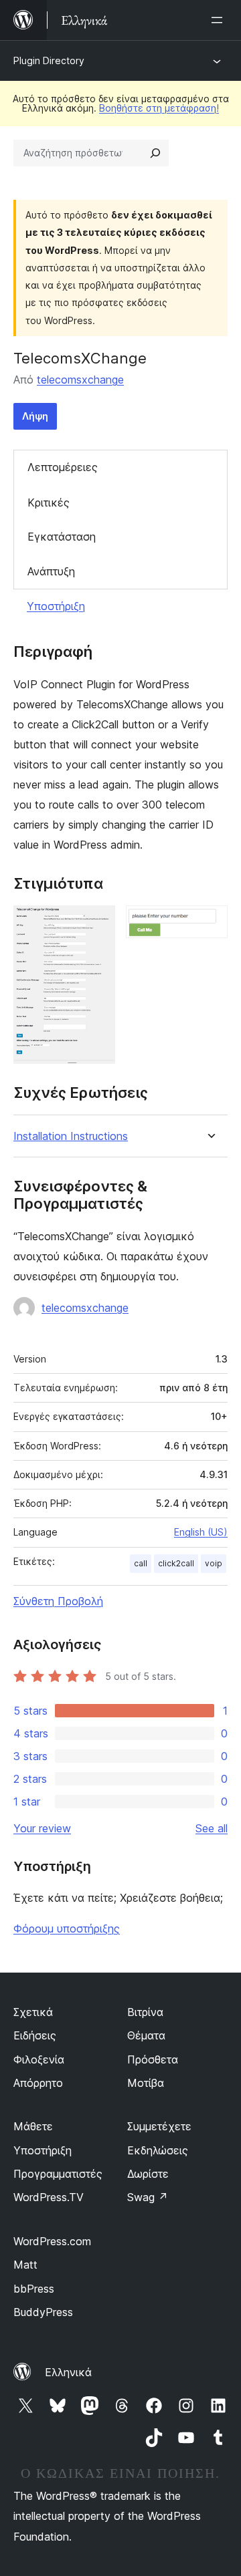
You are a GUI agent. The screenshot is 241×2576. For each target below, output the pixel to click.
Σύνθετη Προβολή (58, 1601)
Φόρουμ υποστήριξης (67, 1928)
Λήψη (35, 416)
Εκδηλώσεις (158, 2150)
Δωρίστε (148, 2174)
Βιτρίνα (145, 2012)
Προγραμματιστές (58, 2174)
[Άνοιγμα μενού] (220, 20)
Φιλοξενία (39, 2059)
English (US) (201, 1532)
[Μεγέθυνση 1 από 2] (97, 923)
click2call (176, 1563)
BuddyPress (43, 2312)
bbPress (34, 2289)
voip (214, 1563)
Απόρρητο (38, 2083)
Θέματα (146, 2035)
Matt (25, 2265)
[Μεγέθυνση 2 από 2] (210, 923)
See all (212, 1828)
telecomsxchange (80, 380)
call (141, 1563)
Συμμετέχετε (159, 2126)
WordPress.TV (49, 2197)
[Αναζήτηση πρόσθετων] (155, 153)
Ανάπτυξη (51, 571)
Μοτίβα (146, 2083)
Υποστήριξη (56, 606)
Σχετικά (33, 2012)
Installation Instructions (71, 1136)
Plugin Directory (49, 60)
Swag (148, 2197)
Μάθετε (33, 2126)
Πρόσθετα (153, 2059)
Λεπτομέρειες (63, 467)
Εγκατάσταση (62, 537)
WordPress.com (52, 2241)
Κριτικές (49, 503)
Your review (42, 1828)
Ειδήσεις (35, 2035)
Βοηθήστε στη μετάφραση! (159, 108)
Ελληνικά (68, 2372)
